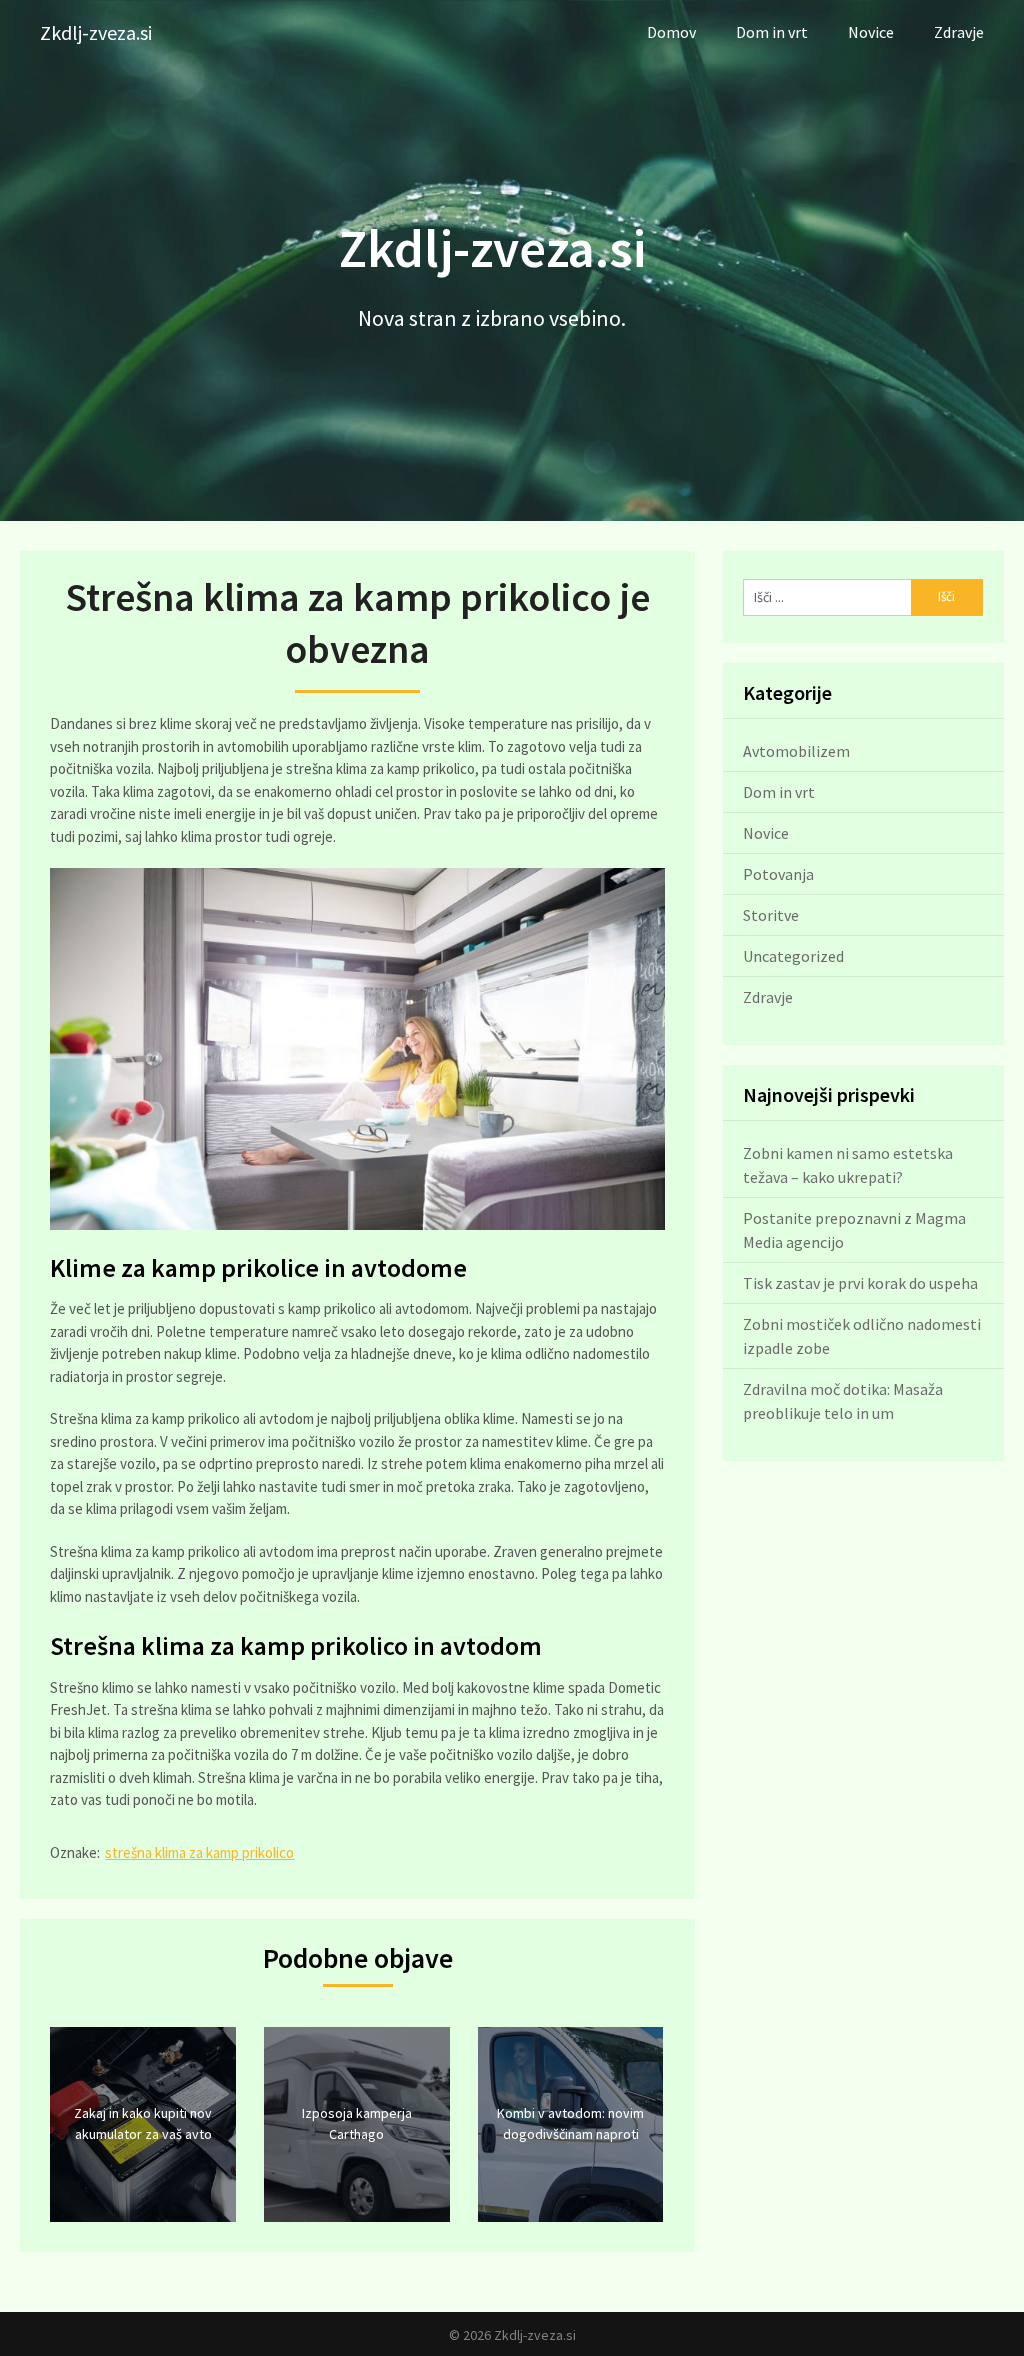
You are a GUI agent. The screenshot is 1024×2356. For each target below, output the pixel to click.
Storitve (771, 915)
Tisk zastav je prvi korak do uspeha (860, 1283)
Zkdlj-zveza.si (96, 32)
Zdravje (959, 32)
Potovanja (778, 874)
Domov (671, 32)
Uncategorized (793, 956)
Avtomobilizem (796, 751)
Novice (871, 32)
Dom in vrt (772, 32)
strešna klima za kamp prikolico (199, 1852)
